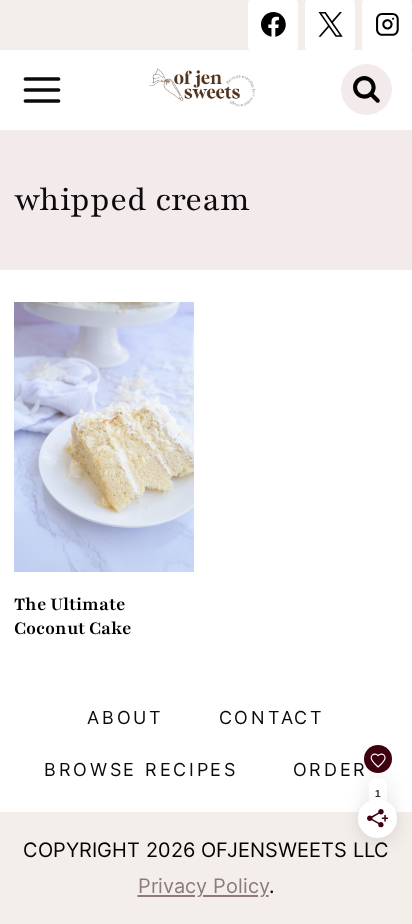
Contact (272, 717)
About (125, 717)
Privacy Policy (203, 886)
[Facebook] (273, 25)
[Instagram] (387, 25)
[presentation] (104, 437)
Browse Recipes (141, 769)
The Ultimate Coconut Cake (72, 616)
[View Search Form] (366, 89)
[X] (330, 25)
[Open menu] (42, 90)
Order (331, 769)
